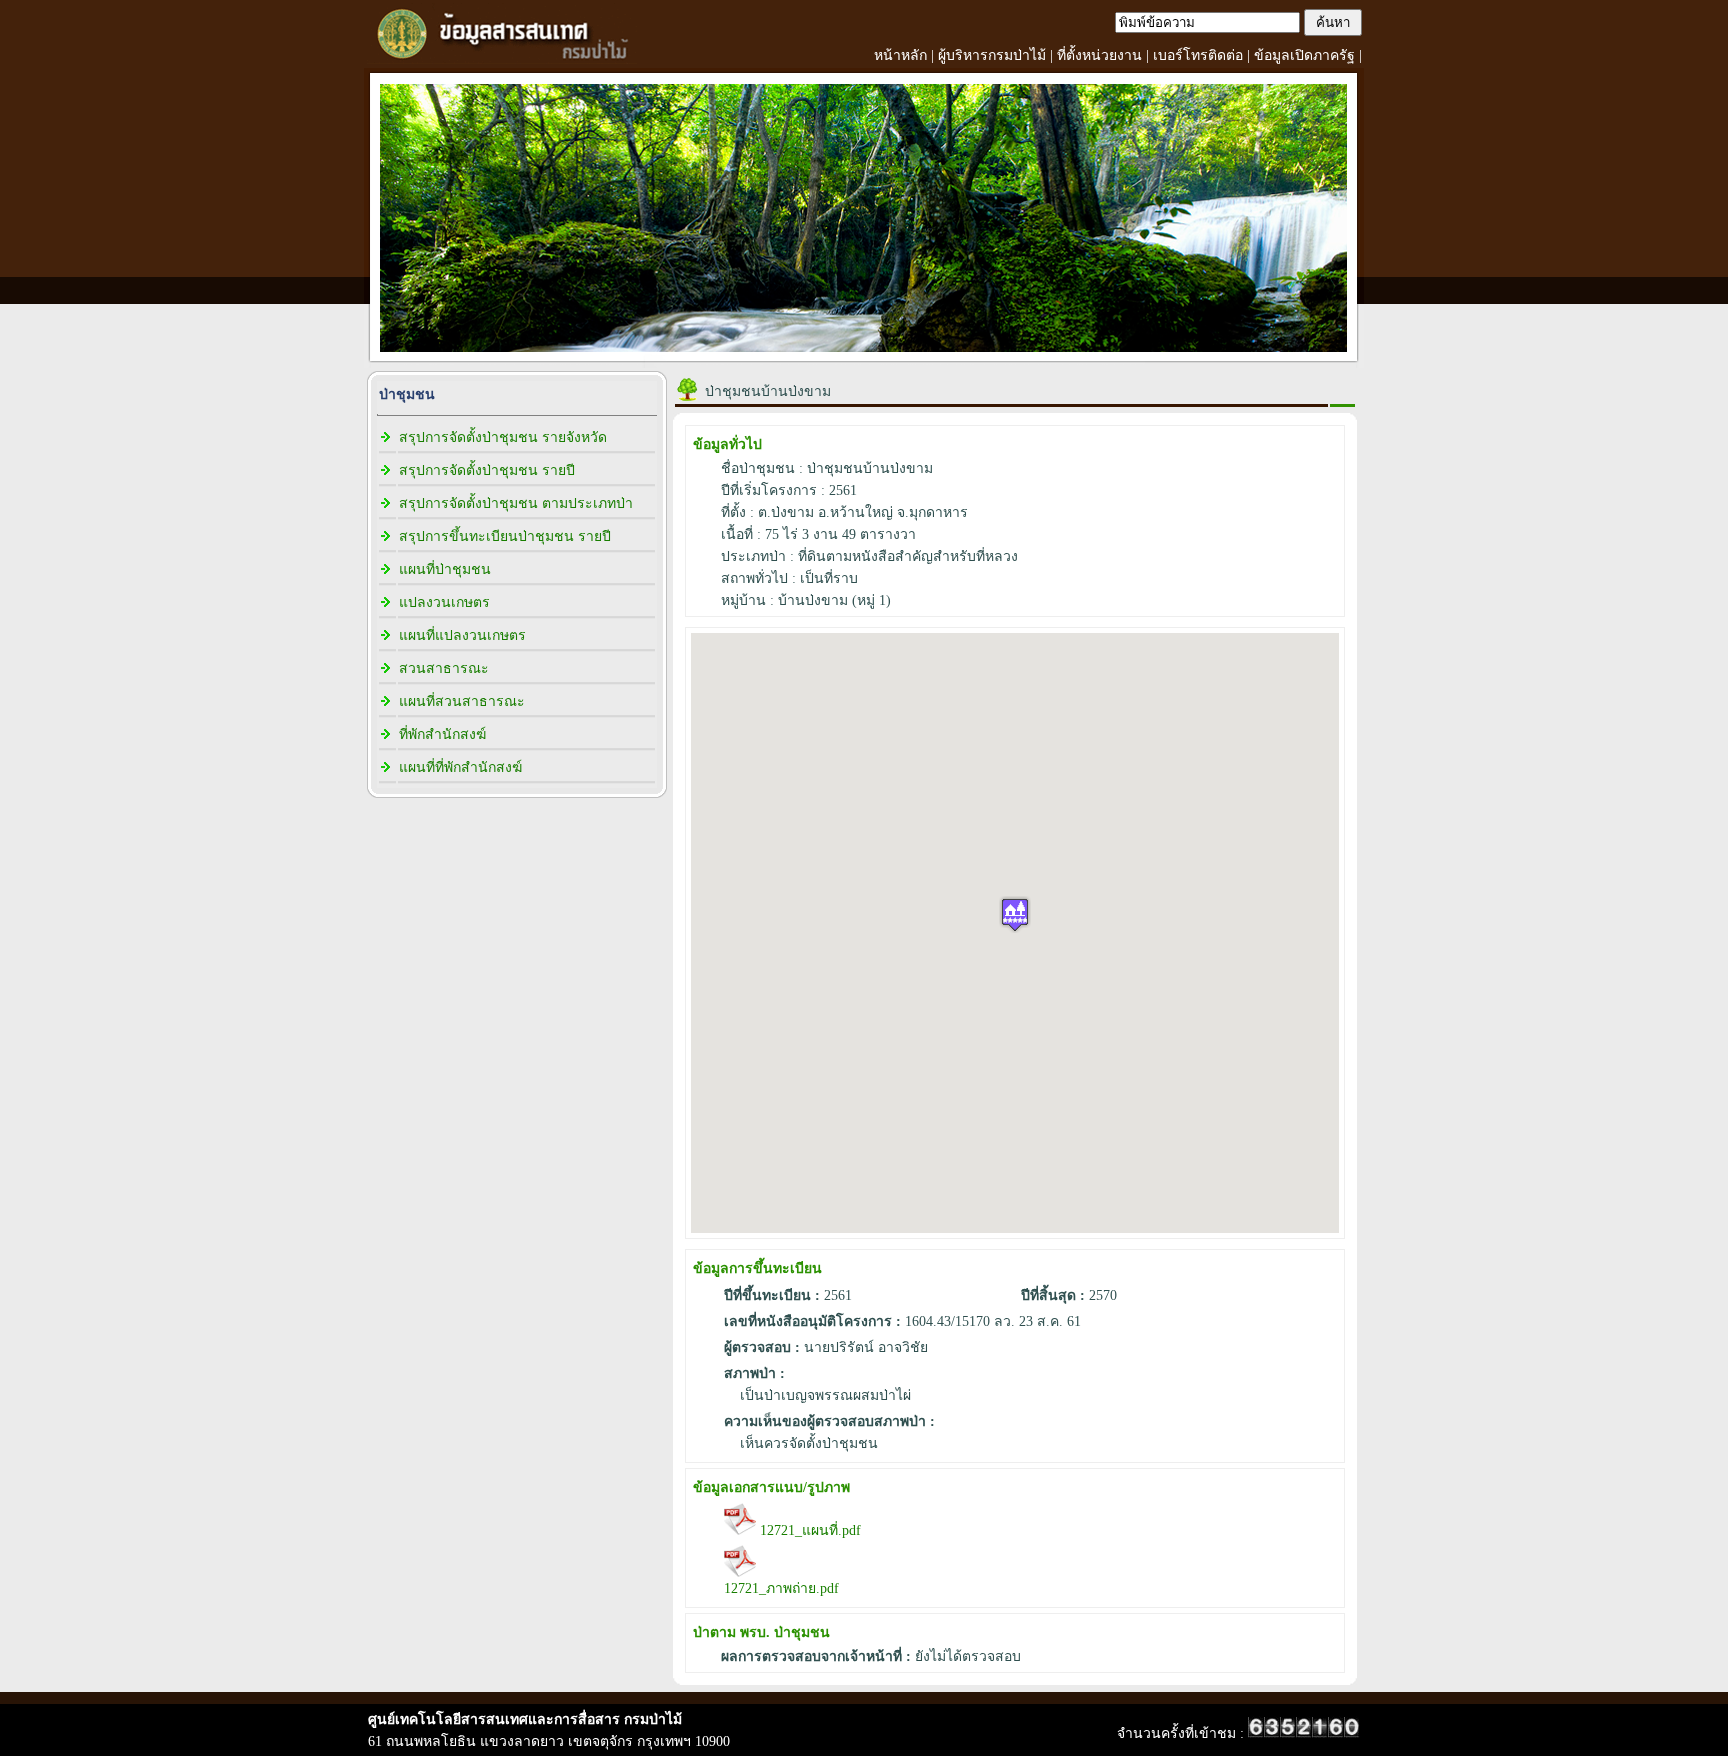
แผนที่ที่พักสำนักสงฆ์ (460, 767)
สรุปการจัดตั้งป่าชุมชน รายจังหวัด (503, 437)
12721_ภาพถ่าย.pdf (781, 1588)
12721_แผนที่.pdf (808, 1530)
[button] (1015, 914)
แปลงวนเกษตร (444, 602)
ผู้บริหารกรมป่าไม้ (992, 55)
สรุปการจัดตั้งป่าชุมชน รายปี (487, 470)
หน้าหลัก (900, 55)
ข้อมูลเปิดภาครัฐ (1304, 55)
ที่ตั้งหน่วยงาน (1099, 55)
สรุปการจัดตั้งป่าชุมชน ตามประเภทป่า (516, 503)
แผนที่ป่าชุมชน (445, 569)
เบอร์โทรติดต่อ (1198, 55)
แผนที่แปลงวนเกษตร (462, 635)
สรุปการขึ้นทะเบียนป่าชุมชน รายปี (505, 536)
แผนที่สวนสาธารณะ (462, 701)
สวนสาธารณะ (444, 668)
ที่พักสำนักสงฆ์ (442, 734)
